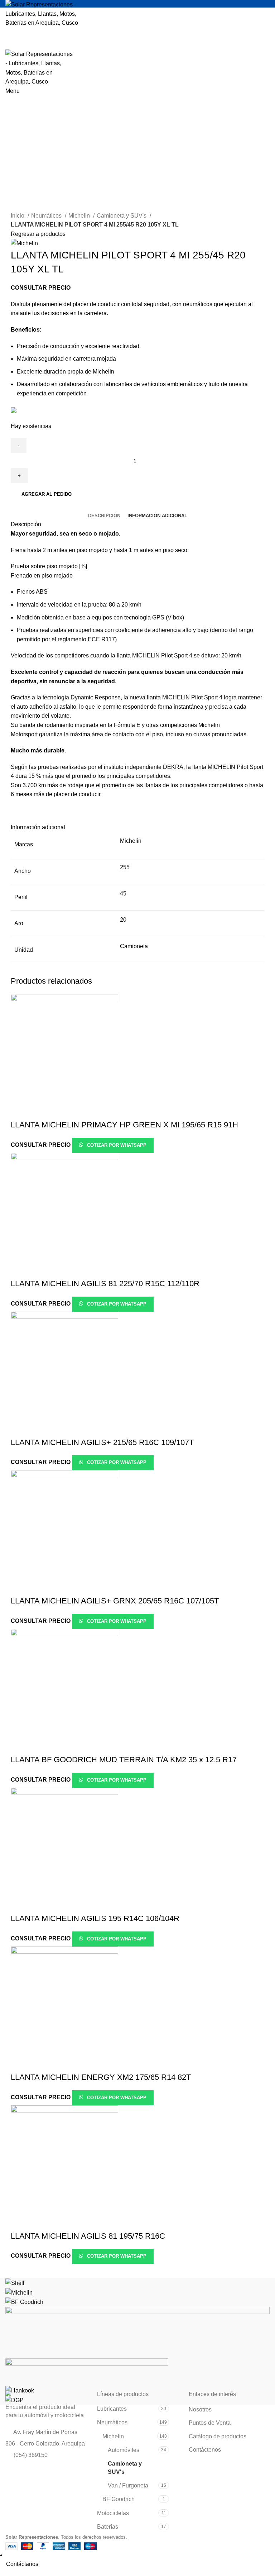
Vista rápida (20, 1111)
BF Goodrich (119, 2499)
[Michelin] (19, 2292)
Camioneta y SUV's (122, 216)
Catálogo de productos (218, 2436)
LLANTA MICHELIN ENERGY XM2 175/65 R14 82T (101, 2077)
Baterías (108, 2527)
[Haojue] (87, 2371)
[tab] (104, 516)
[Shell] (15, 2283)
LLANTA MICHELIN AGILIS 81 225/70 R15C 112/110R (105, 1284)
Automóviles (124, 2450)
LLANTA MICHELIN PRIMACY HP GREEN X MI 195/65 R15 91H (124, 1125)
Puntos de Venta (210, 2423)
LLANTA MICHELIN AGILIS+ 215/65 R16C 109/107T (102, 1442)
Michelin (80, 216)
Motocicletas (113, 2513)
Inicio (18, 216)
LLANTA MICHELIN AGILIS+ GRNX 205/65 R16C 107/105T (115, 1601)
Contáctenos (205, 2450)
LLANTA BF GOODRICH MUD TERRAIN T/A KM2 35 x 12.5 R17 (124, 1760)
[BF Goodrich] (24, 2302)
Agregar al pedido (47, 494)
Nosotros (200, 2409)
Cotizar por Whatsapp (116, 1145)
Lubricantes (112, 2409)
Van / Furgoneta (128, 2485)
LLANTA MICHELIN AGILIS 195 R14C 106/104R (95, 1918)
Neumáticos (47, 216)
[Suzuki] (137, 2332)
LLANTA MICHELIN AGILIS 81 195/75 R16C (88, 2236)
